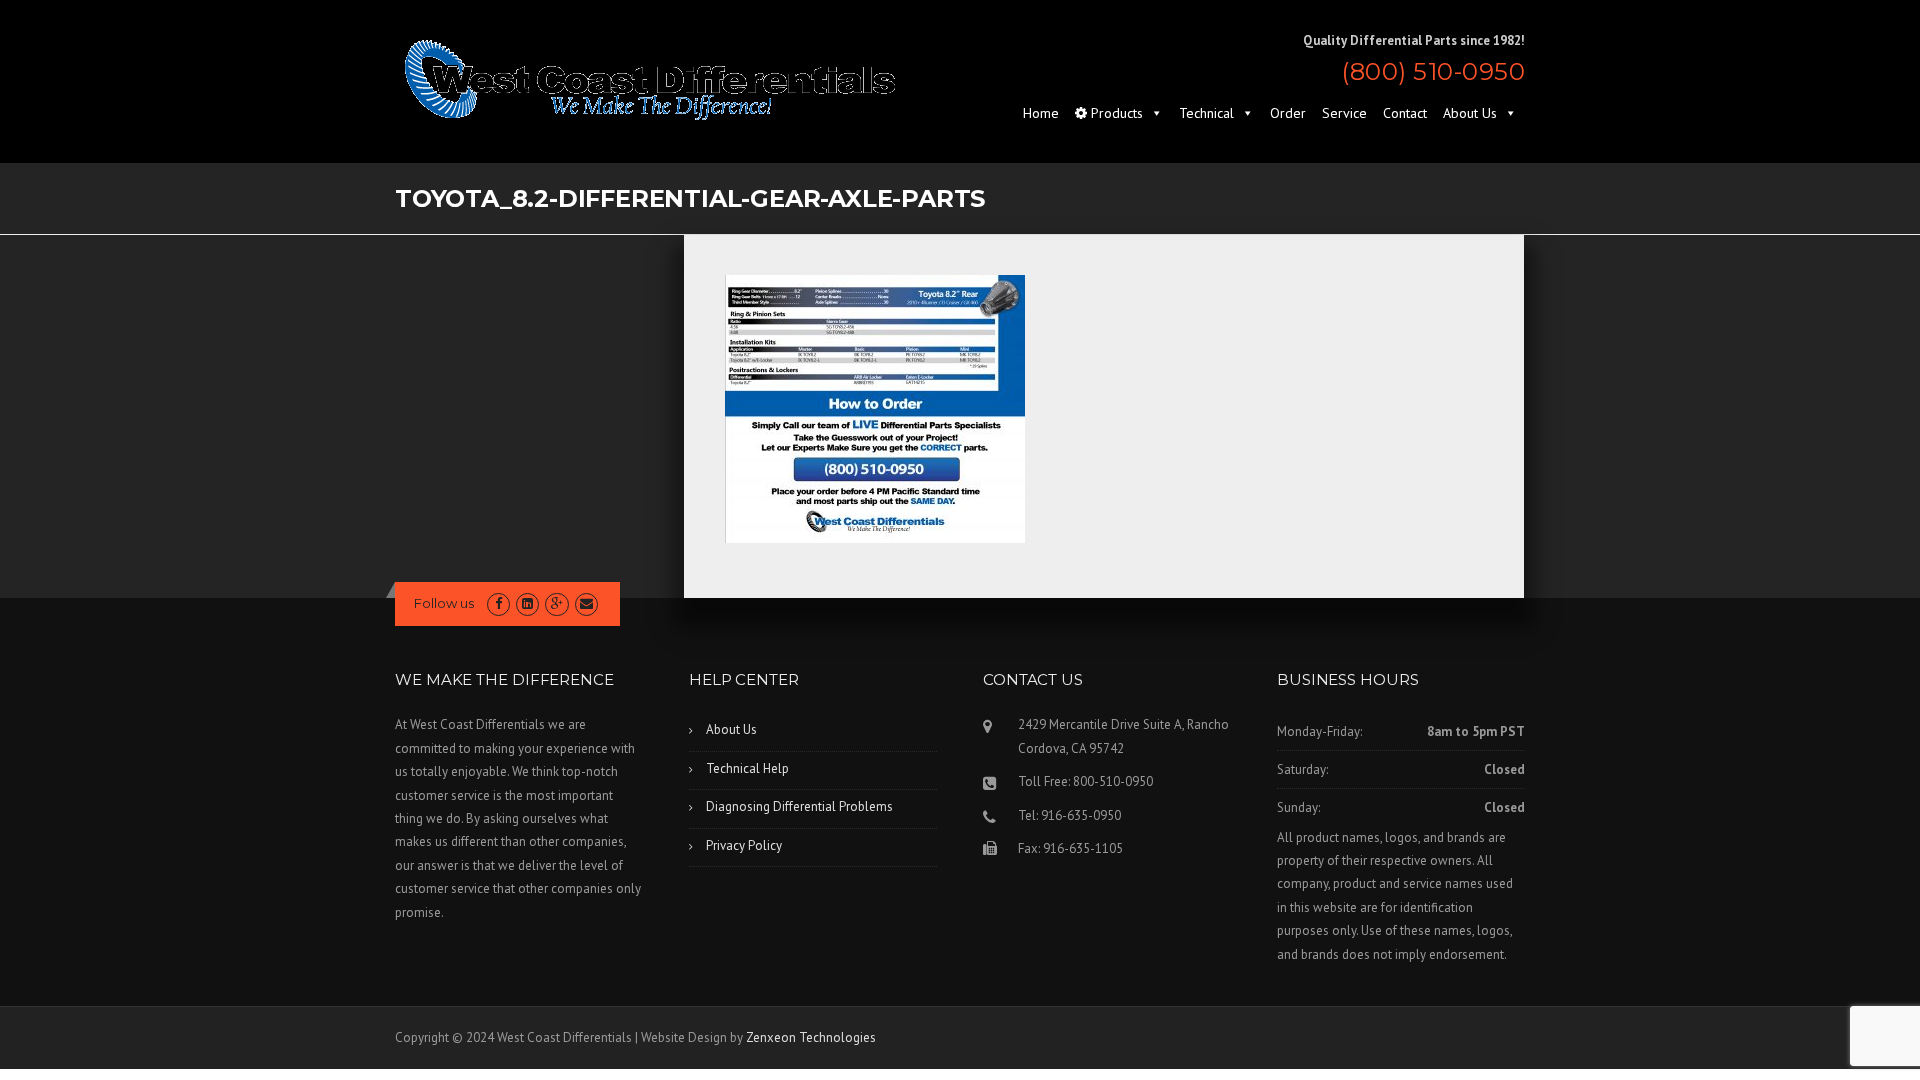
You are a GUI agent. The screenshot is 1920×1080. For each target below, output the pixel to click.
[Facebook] (498, 603)
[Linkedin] (527, 603)
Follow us (444, 603)
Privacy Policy (744, 845)
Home (1041, 113)
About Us (1470, 113)
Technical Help (747, 768)
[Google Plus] (556, 603)
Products (1115, 113)
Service (1344, 113)
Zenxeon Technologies (811, 1037)
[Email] (586, 603)
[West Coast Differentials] (650, 79)
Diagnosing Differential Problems (799, 806)
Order (1288, 113)
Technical (1206, 113)
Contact (1405, 113)
